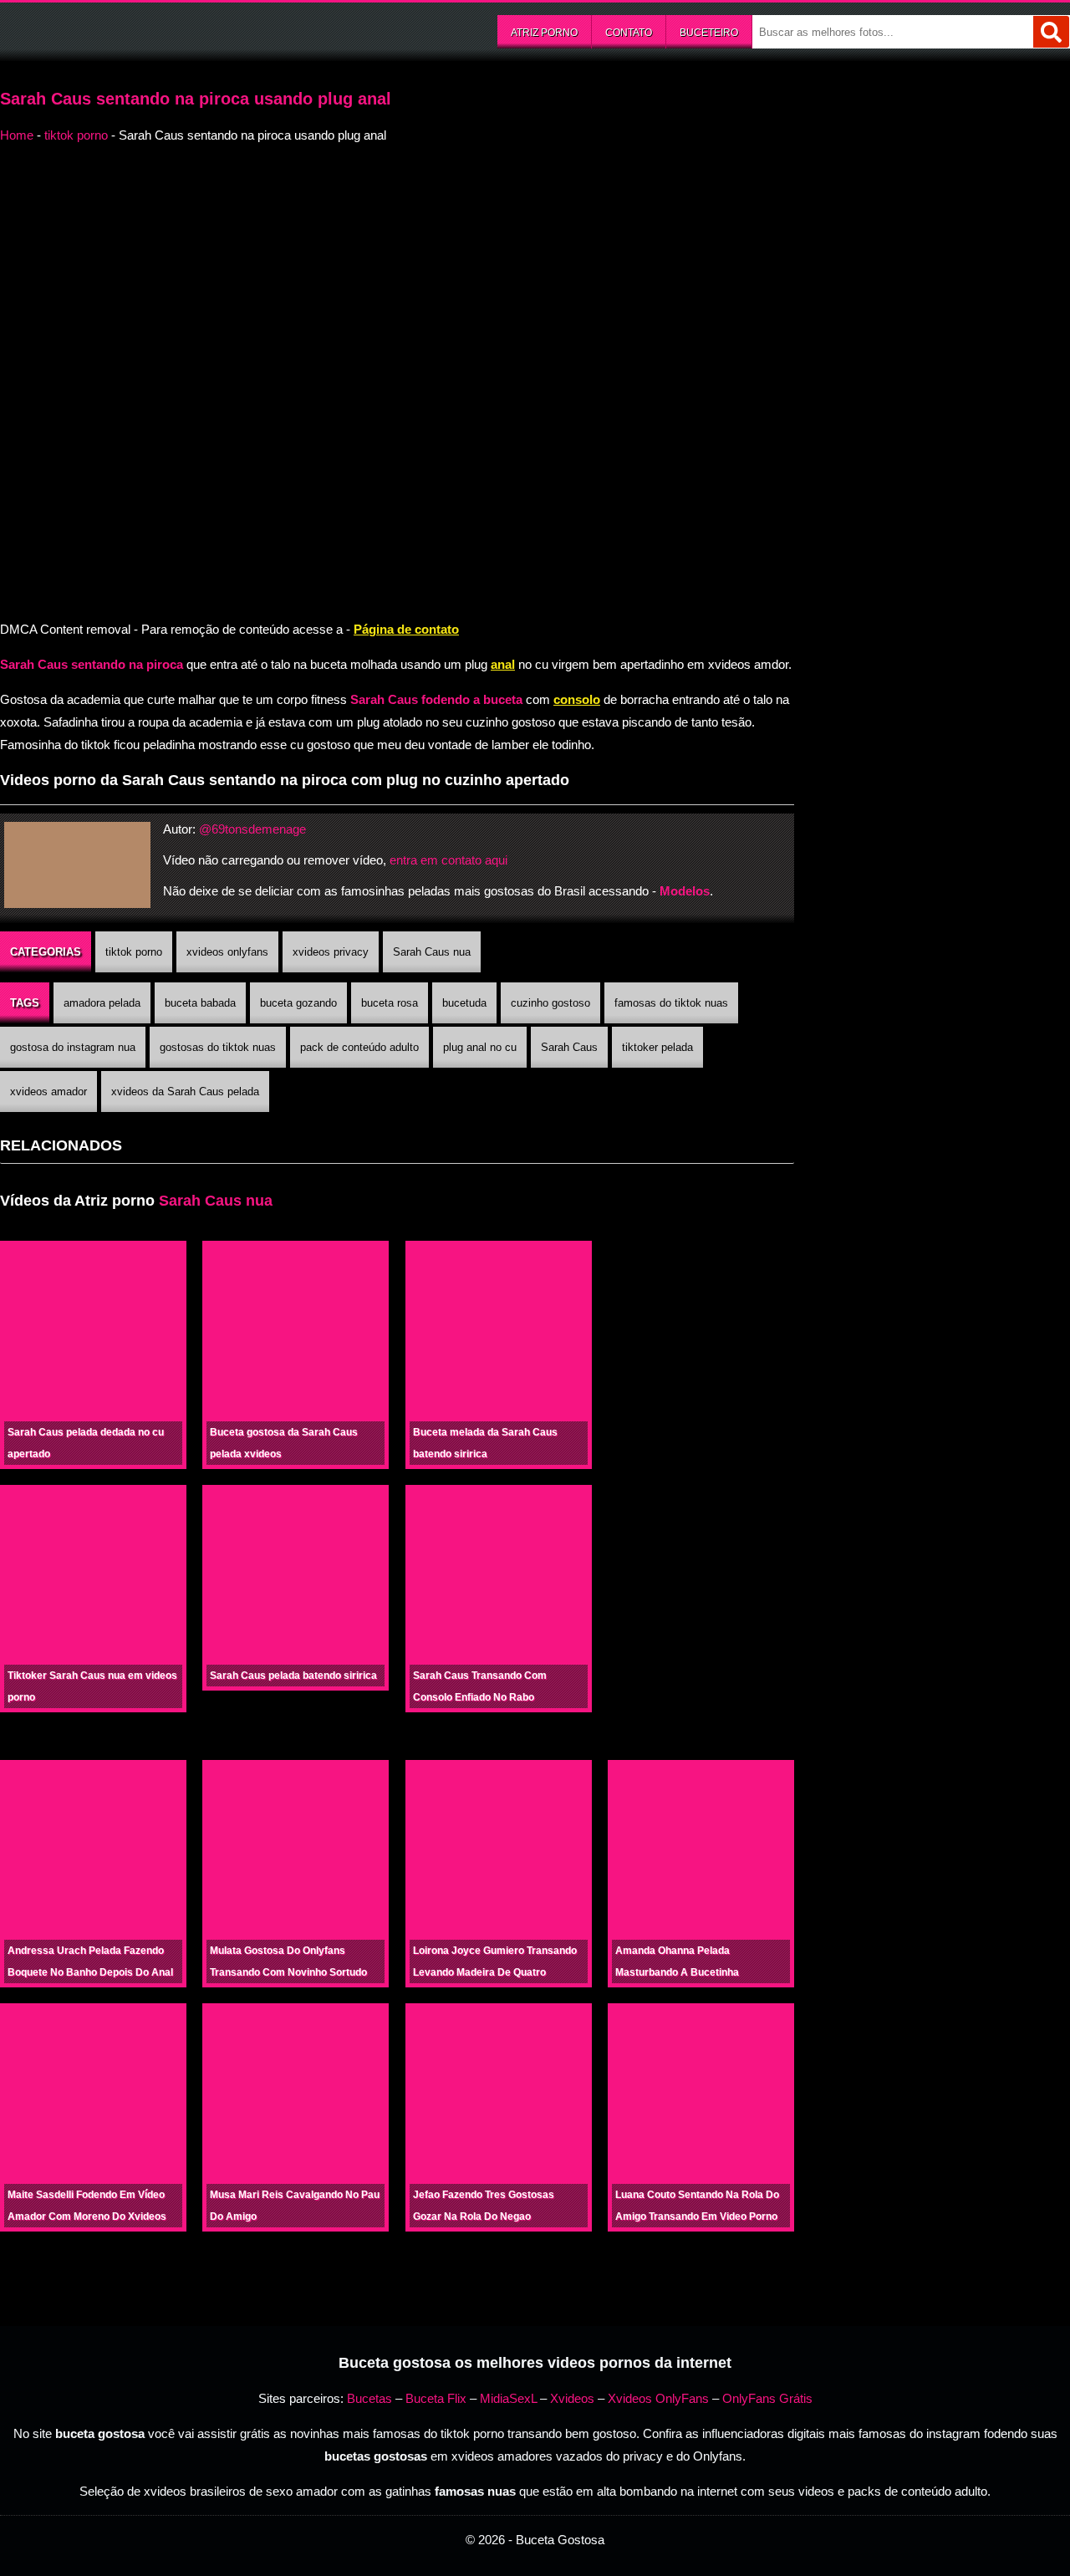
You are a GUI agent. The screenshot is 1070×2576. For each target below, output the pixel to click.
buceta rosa (390, 1003)
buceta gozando (298, 1003)
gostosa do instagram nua (73, 1047)
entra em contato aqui (448, 860)
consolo (577, 699)
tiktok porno (76, 135)
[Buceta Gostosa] (125, 30)
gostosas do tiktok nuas (218, 1047)
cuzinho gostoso (550, 1003)
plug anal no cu (480, 1047)
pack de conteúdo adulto (359, 1047)
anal (503, 664)
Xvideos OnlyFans (658, 2398)
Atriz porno (544, 33)
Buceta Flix (436, 2398)
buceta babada (200, 1003)
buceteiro (709, 33)
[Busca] (1051, 32)
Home (17, 135)
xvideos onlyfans (227, 952)
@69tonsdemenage (252, 829)
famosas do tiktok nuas (671, 1003)
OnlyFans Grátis (767, 2398)
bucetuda (464, 1003)
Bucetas (369, 2398)
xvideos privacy (331, 952)
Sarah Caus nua (432, 952)
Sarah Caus (569, 1047)
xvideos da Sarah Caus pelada (185, 1092)
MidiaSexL (508, 2398)
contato (629, 33)
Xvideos (572, 2398)
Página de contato (406, 629)
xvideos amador (48, 1092)
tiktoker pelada (657, 1047)
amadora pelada (102, 1003)
